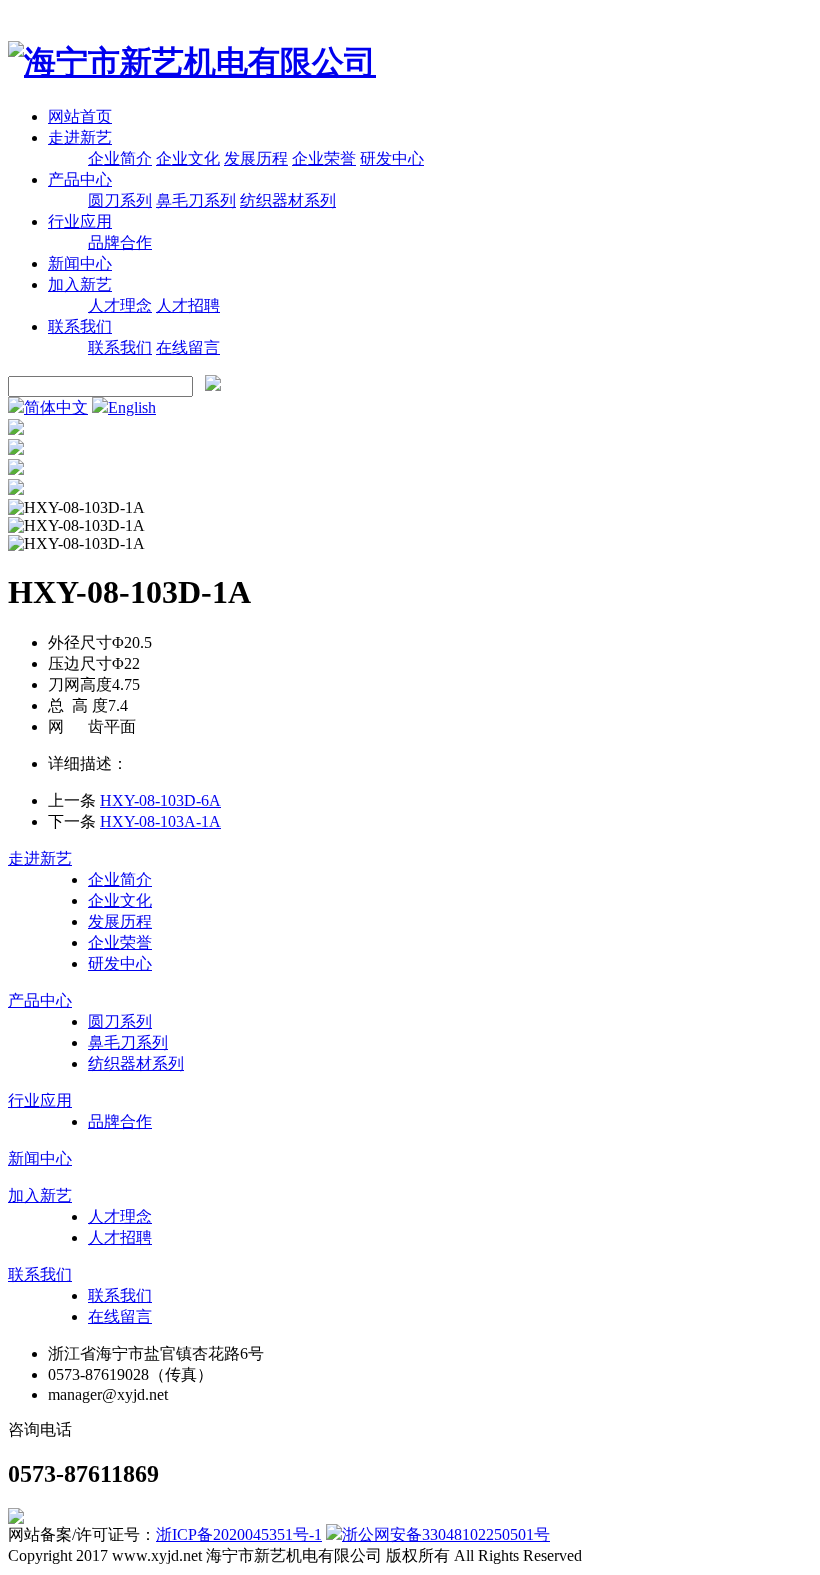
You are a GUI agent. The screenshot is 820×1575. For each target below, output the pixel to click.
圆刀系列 (120, 200)
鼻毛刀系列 (196, 200)
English (132, 407)
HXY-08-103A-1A (160, 821)
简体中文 (56, 407)
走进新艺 (80, 137)
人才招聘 (188, 305)
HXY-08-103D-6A (160, 800)
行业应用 (80, 221)
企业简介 (120, 158)
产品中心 (80, 179)
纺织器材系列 (288, 200)
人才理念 (120, 305)
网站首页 (80, 116)
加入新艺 (80, 284)
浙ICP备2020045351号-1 (239, 1534)
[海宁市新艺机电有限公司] (192, 62)
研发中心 (392, 158)
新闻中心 (80, 263)
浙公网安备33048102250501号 (446, 1534)
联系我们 (80, 326)
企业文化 (188, 158)
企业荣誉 (324, 158)
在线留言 (188, 347)
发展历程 (256, 158)
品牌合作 (120, 242)
